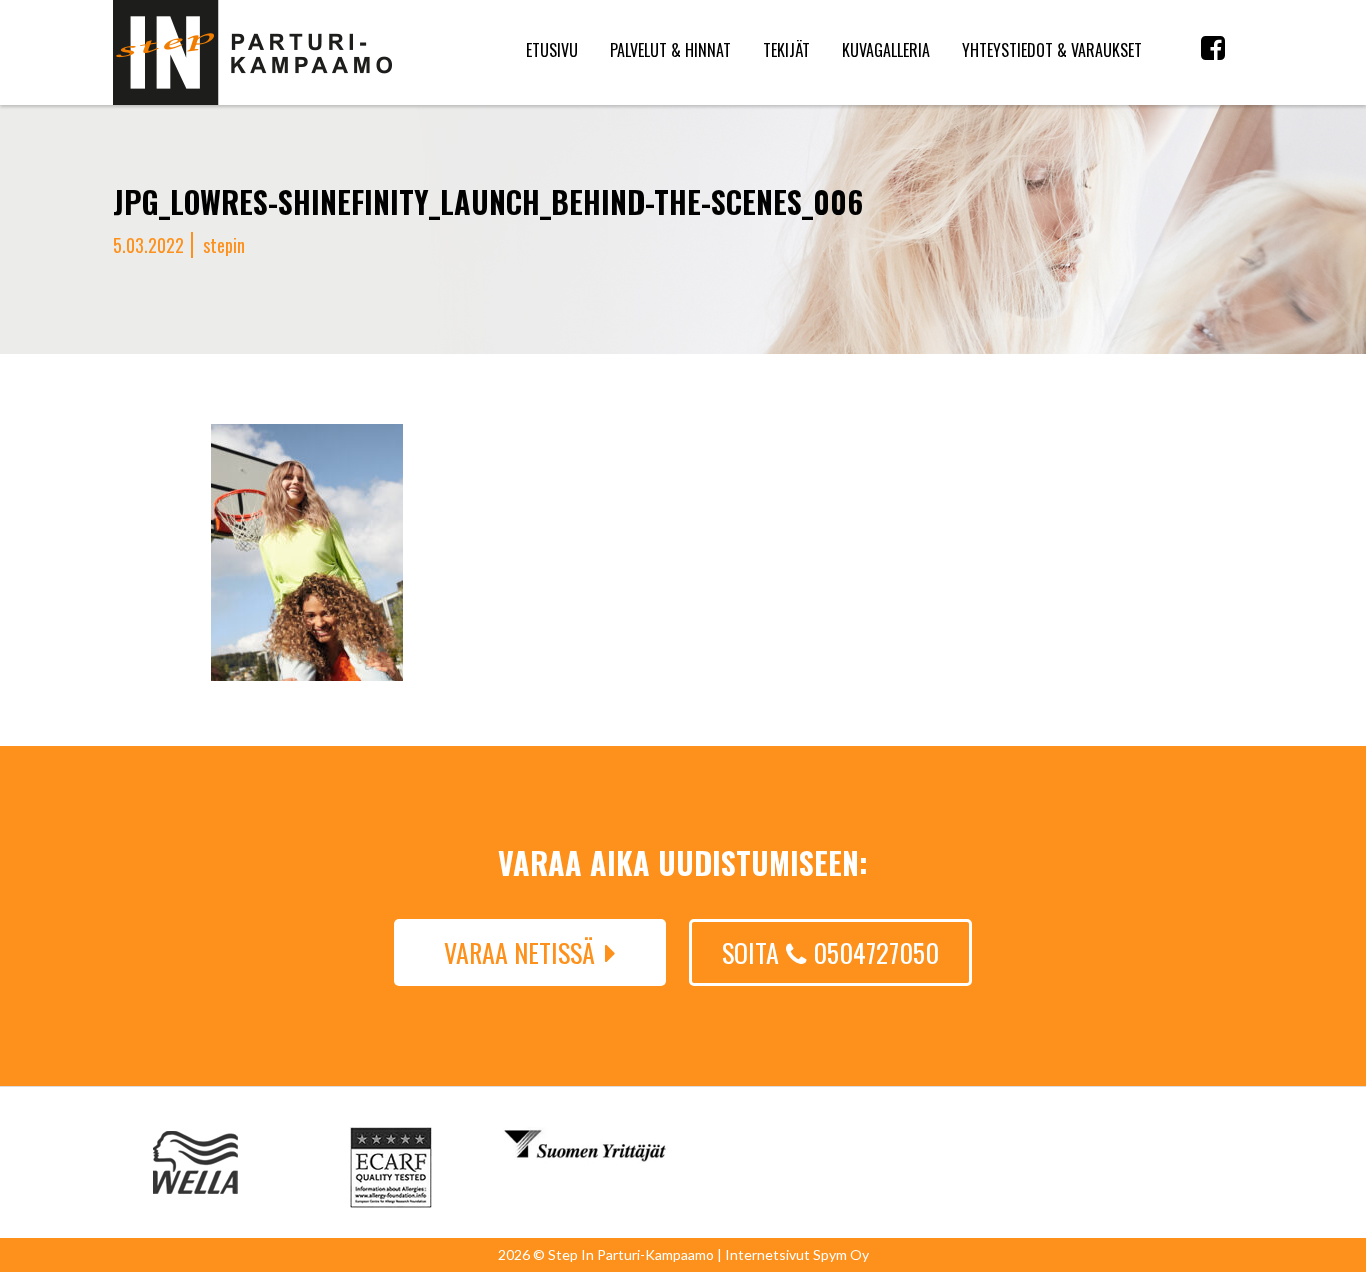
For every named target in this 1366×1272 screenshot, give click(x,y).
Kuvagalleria (886, 50)
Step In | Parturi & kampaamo (252, 52)
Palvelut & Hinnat (670, 50)
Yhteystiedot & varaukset (1052, 50)
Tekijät (786, 50)
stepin (224, 245)
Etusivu (552, 50)
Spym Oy (841, 1254)
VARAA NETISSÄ (519, 952)
